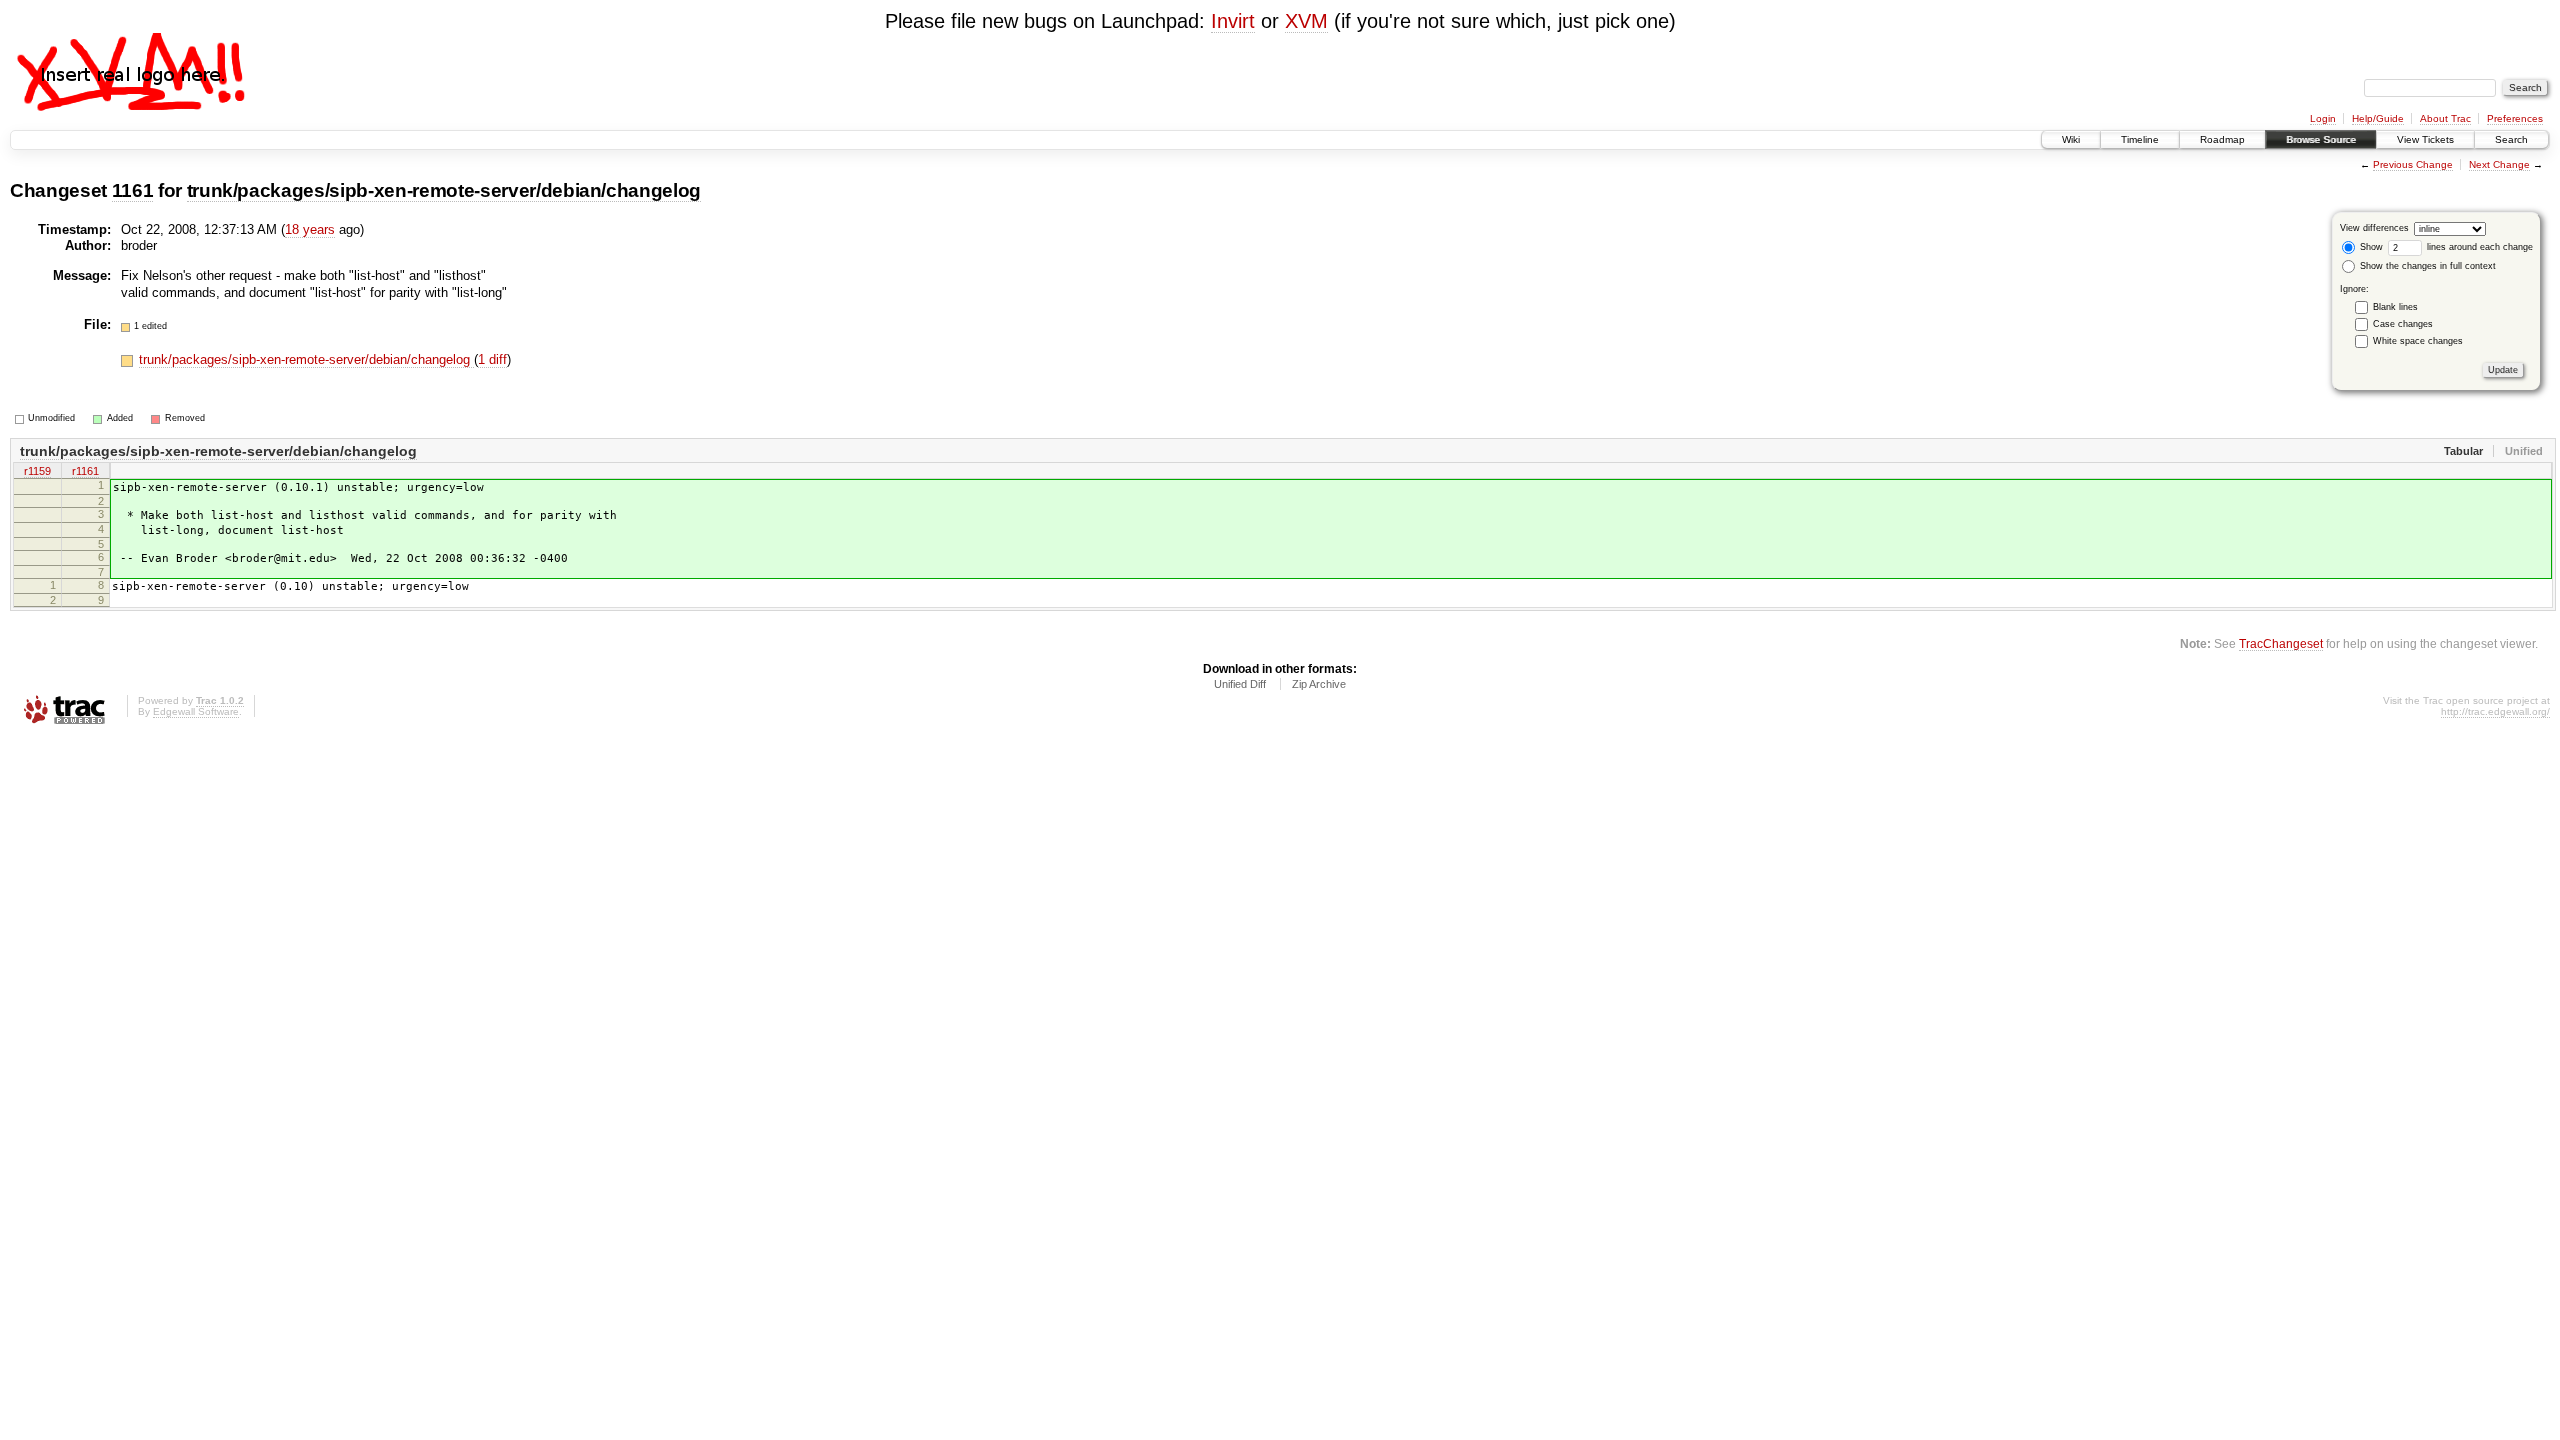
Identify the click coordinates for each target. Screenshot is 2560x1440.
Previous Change (2413, 164)
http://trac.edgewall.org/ (2495, 711)
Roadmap (2222, 139)
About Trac (2445, 118)
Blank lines (2395, 307)
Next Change (2499, 164)
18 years (310, 229)
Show (2370, 247)
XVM (1306, 21)
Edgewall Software (196, 711)
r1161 (85, 471)
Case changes (2403, 324)
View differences (2374, 228)
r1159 (37, 471)
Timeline (2140, 139)
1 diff (492, 359)
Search (2511, 139)
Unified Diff (1240, 684)
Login (2323, 118)
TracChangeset (2281, 643)
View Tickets (2425, 139)
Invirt (1233, 21)
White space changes (2418, 341)
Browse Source (2321, 139)
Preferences (2515, 118)
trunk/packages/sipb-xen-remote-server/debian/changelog (444, 190)
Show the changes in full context (2426, 266)
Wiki (2071, 139)
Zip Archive (1319, 684)
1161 (133, 190)
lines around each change (2478, 247)
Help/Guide (2378, 118)
